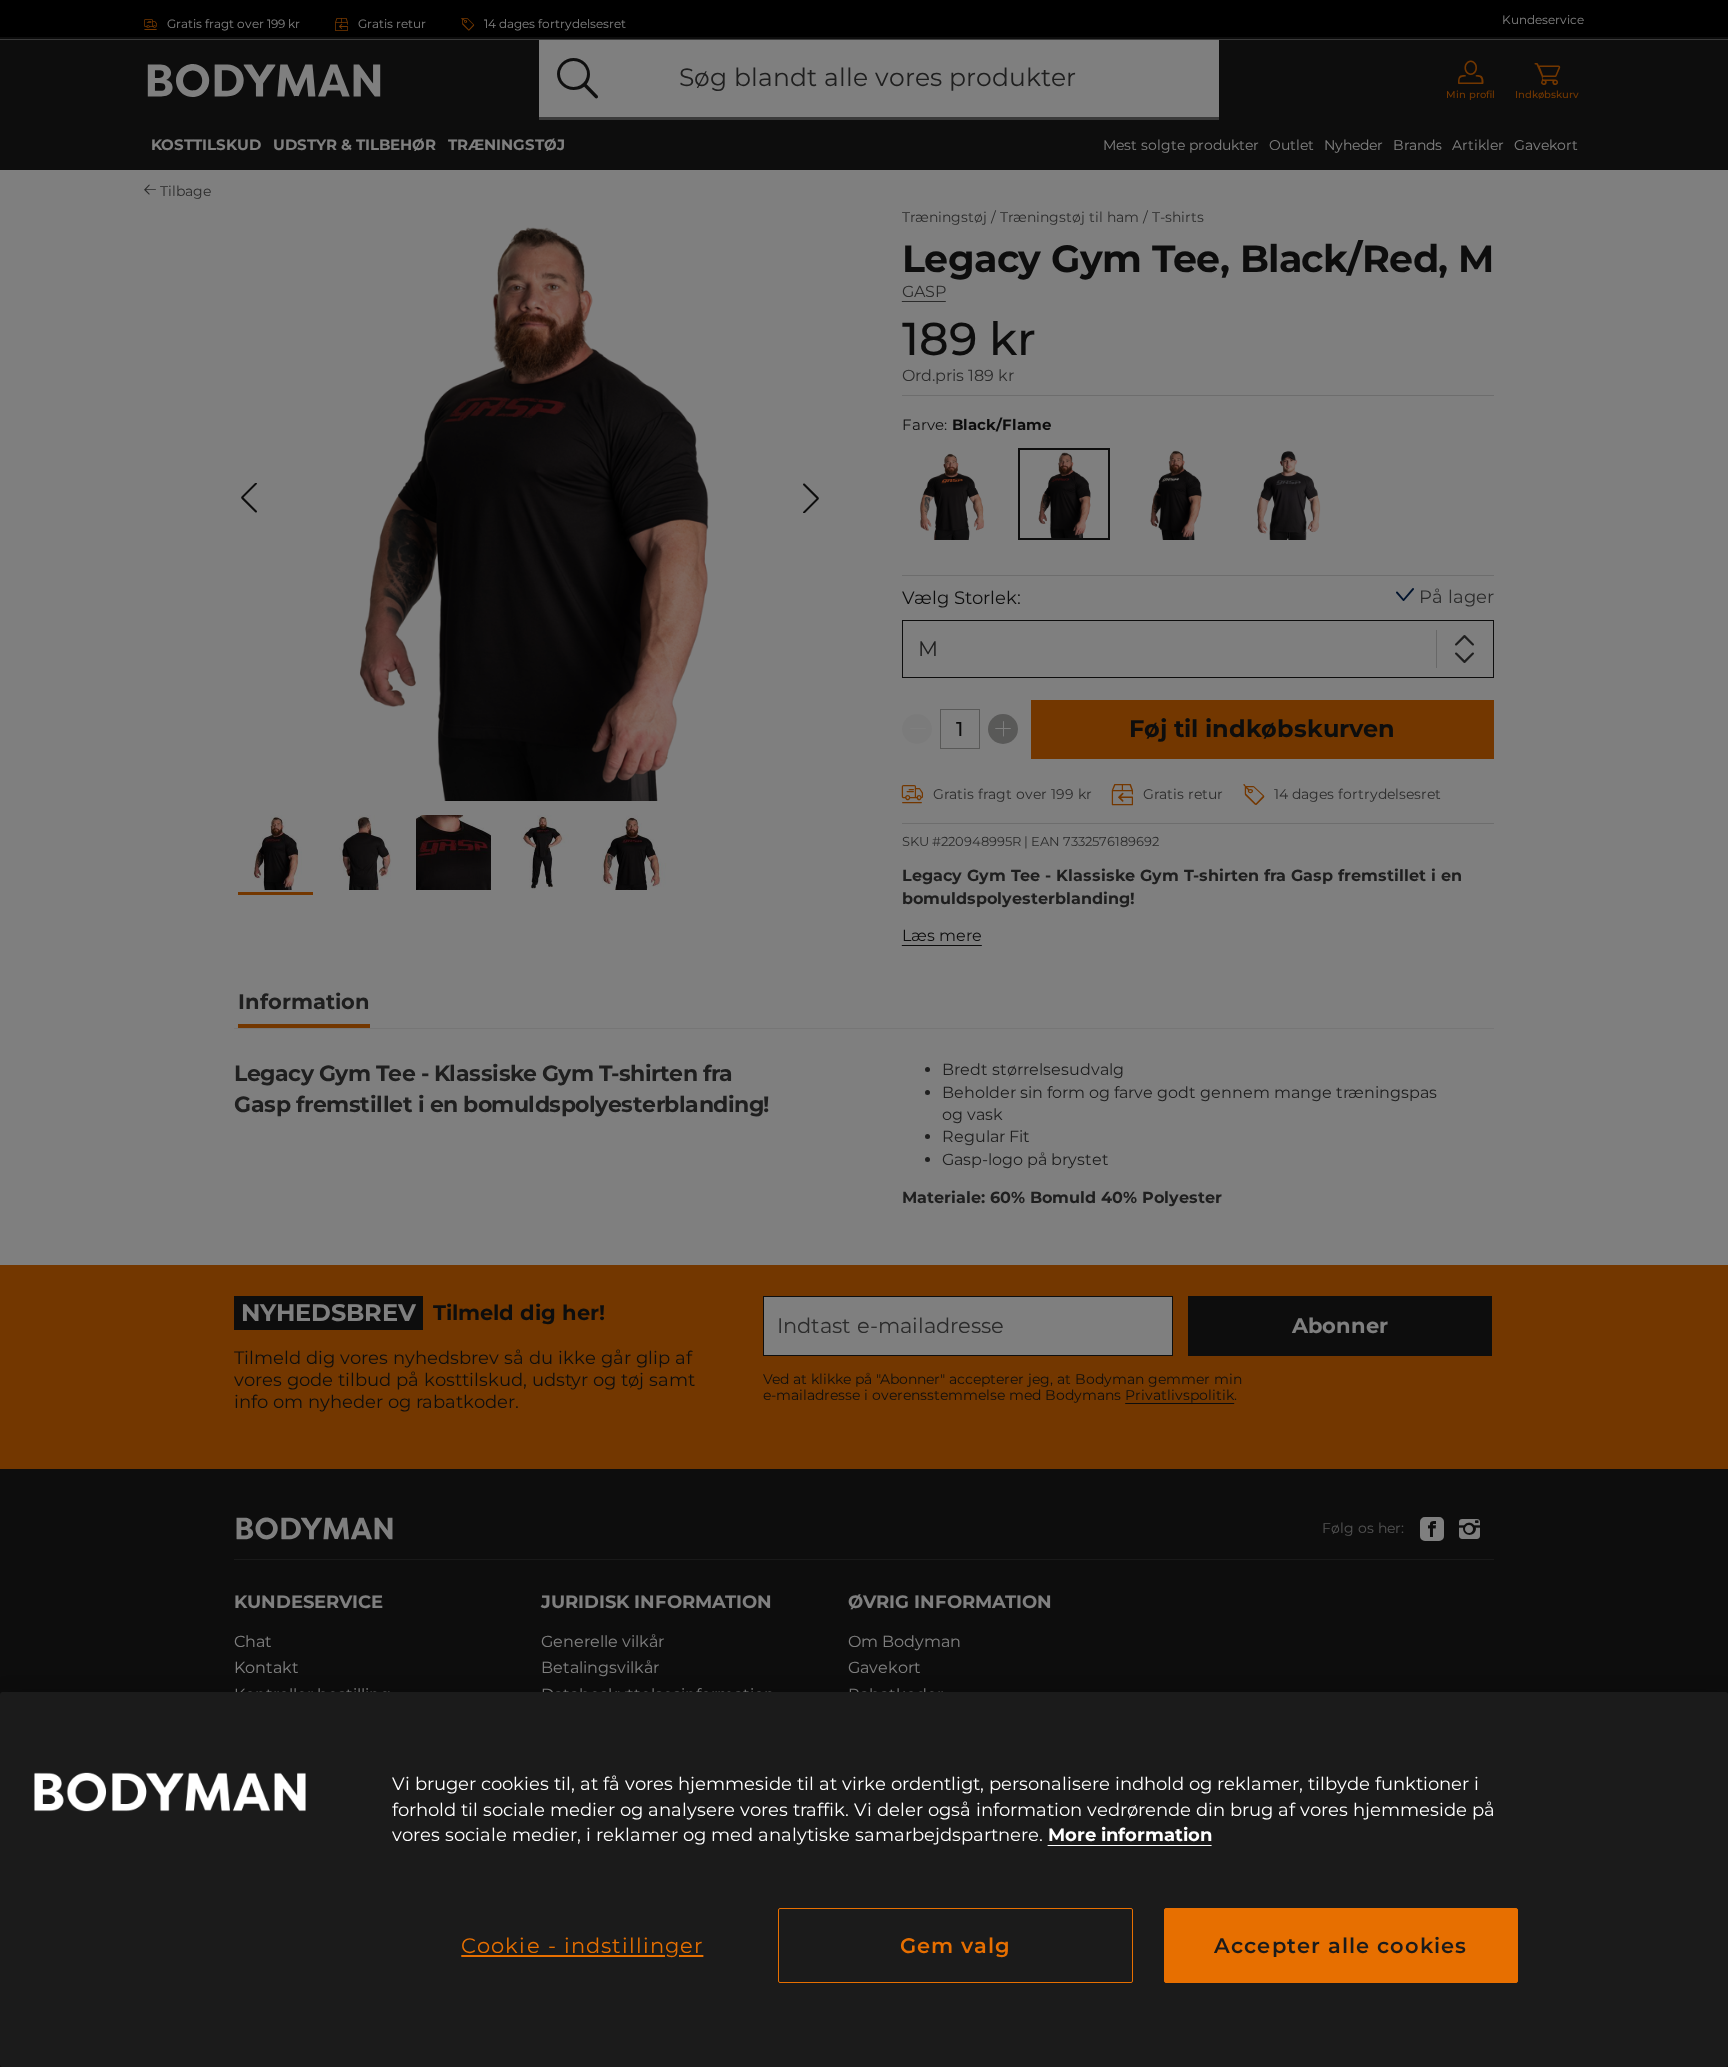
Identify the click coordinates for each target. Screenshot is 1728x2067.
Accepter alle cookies (1340, 1945)
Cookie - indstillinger (582, 1945)
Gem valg (955, 1945)
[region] (864, 1879)
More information (1130, 1835)
